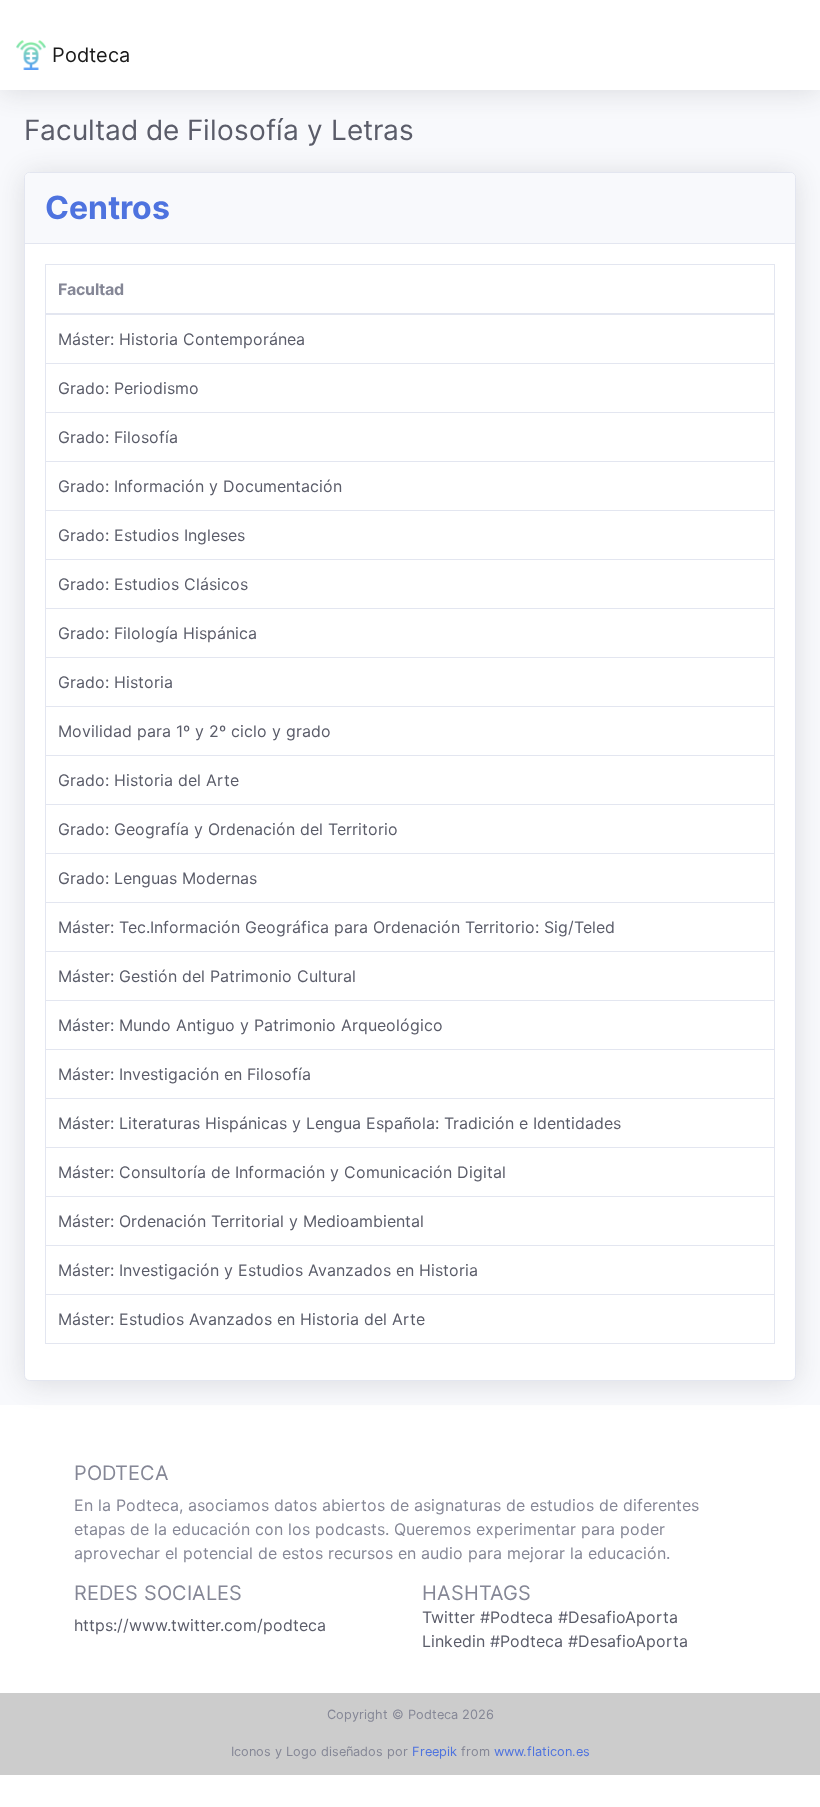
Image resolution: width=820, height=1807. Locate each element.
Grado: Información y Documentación (200, 486)
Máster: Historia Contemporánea (181, 339)
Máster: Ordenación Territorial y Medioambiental (241, 1221)
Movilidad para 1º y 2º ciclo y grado (194, 731)
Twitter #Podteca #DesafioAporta (550, 1617)
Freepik (434, 1751)
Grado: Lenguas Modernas (157, 878)
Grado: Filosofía (118, 437)
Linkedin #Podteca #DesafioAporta (555, 1641)
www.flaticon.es (542, 1751)
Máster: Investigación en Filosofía (184, 1074)
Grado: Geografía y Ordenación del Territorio (228, 829)
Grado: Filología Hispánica (157, 633)
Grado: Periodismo (128, 388)
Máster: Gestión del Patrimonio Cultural (207, 976)
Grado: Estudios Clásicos (153, 584)
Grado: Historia (115, 682)
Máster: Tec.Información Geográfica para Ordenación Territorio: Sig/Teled (336, 927)
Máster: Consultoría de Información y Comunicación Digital (282, 1172)
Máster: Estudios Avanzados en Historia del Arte (241, 1319)
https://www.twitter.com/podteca (200, 1625)
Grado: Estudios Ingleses (151, 535)
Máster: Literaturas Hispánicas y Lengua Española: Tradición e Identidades (339, 1123)
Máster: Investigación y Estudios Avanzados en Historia (268, 1270)
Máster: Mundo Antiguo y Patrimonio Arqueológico (250, 1025)
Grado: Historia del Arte (148, 780)
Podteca (88, 55)
